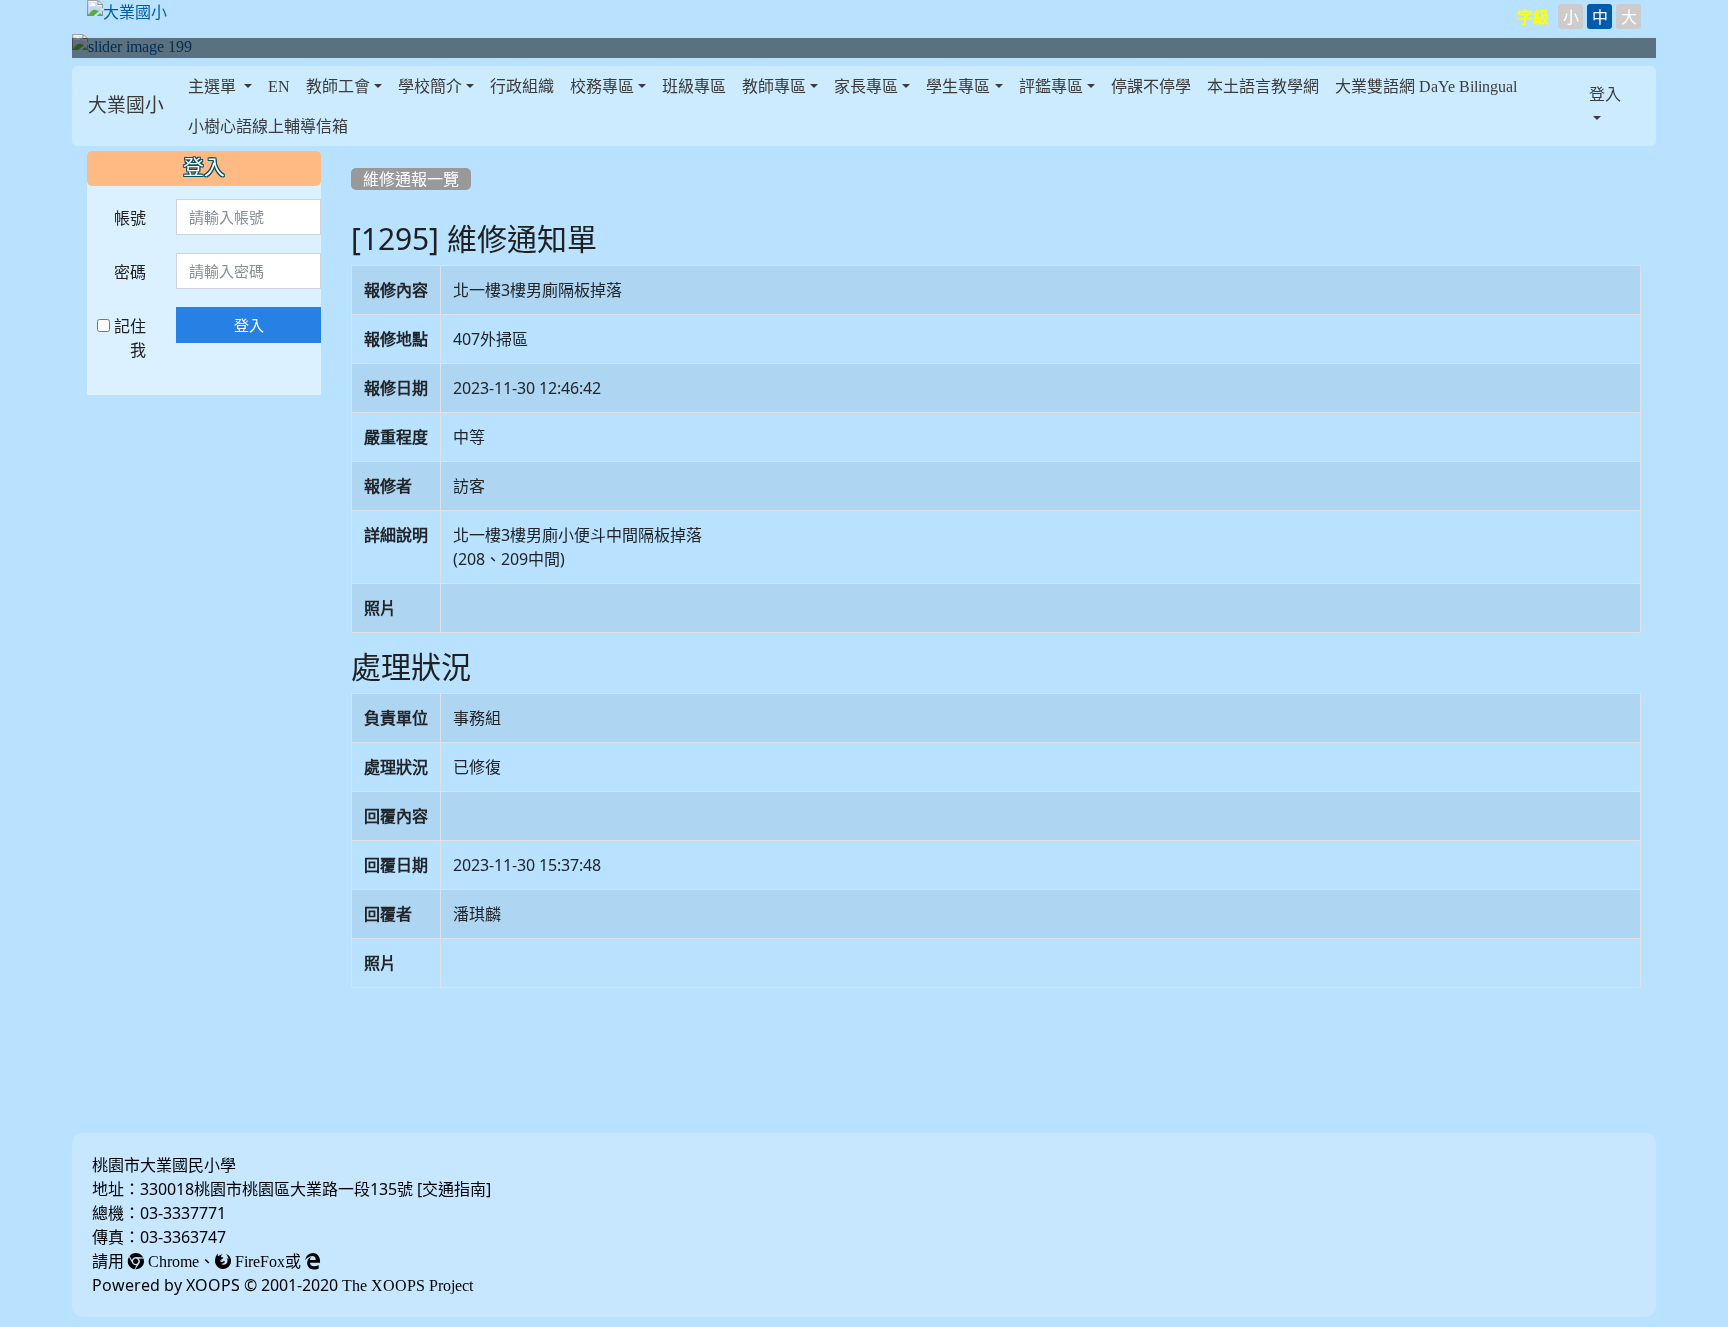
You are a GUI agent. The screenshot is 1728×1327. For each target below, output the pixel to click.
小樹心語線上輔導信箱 (268, 126)
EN (279, 86)
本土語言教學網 (1263, 86)
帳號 (130, 218)
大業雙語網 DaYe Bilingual (1426, 86)
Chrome (171, 1261)
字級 (1533, 17)
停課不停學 (1151, 86)
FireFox (258, 1261)
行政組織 (522, 86)
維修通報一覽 (411, 179)
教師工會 (338, 86)
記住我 (128, 338)
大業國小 (126, 105)
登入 (249, 325)
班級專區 (694, 86)
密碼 (130, 272)
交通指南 (454, 1189)
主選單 (214, 86)
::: (184, 106)
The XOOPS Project (407, 1285)
